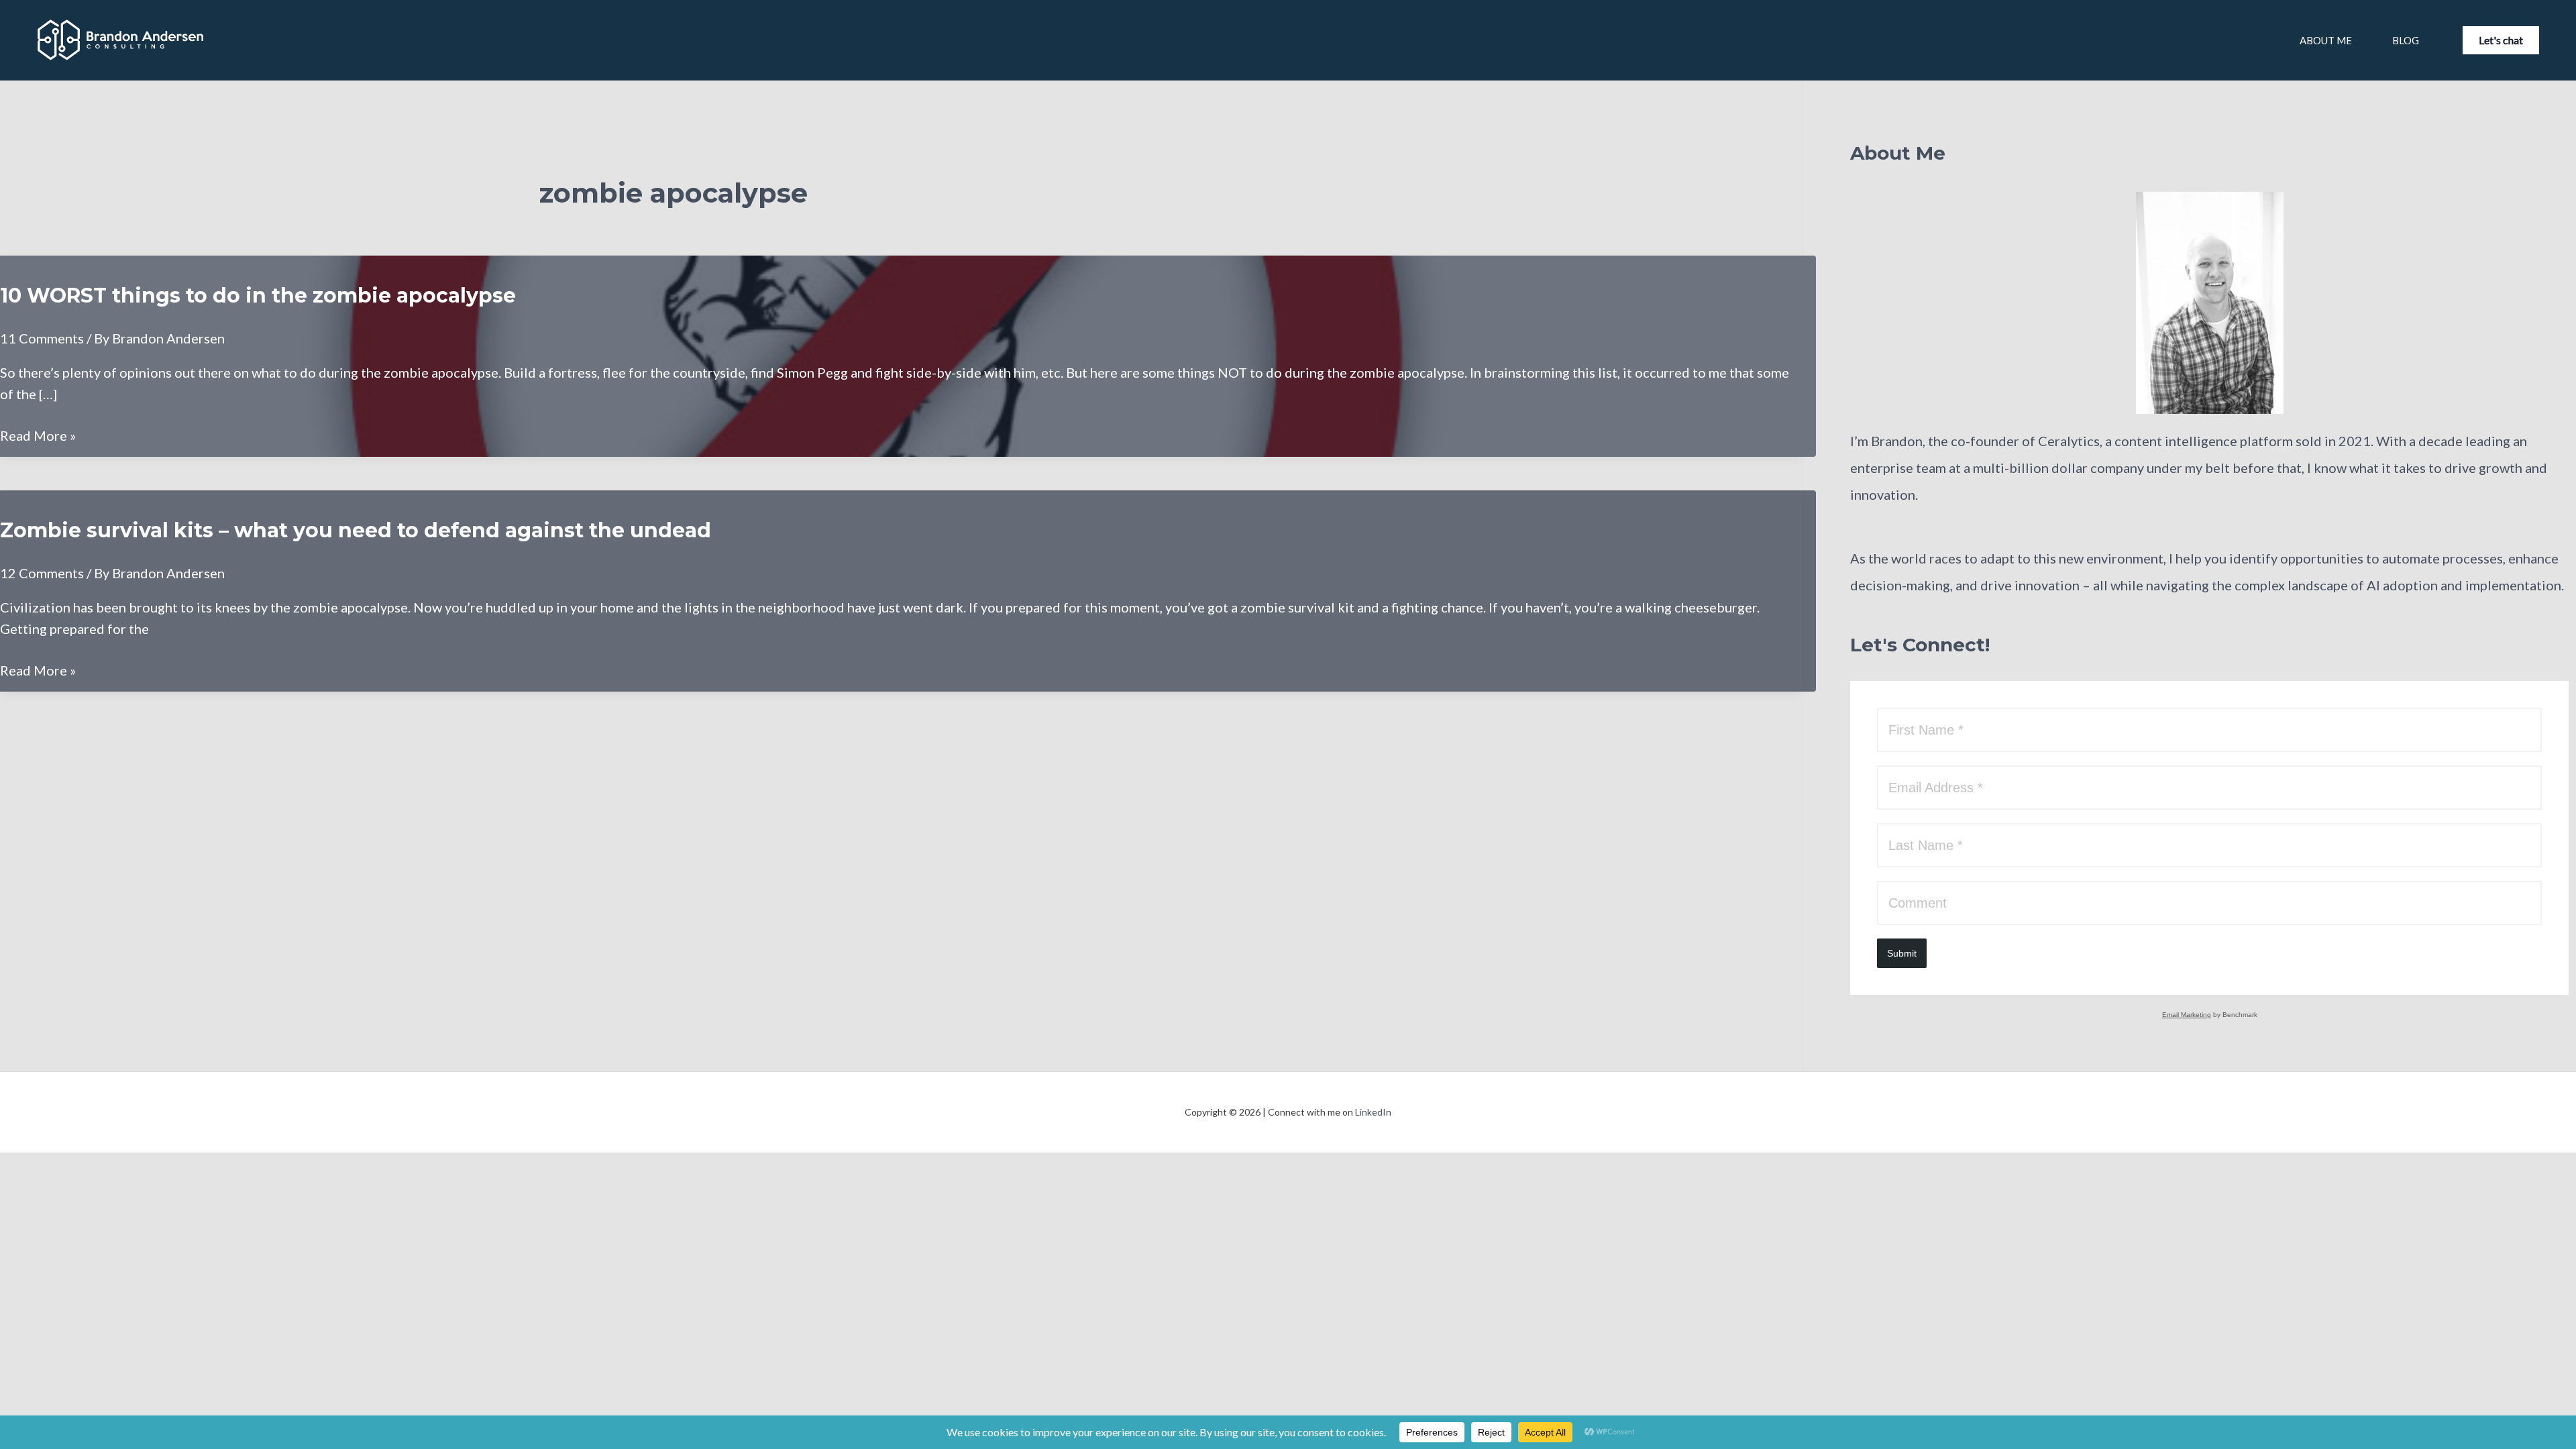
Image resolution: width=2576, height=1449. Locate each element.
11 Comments (42, 338)
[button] (2501, 40)
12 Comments (42, 573)
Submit (1902, 953)
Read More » (38, 436)
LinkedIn (1373, 1112)
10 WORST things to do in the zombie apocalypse (258, 296)
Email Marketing (2187, 1015)
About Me (2326, 40)
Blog (2406, 40)
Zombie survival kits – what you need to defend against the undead (356, 530)
